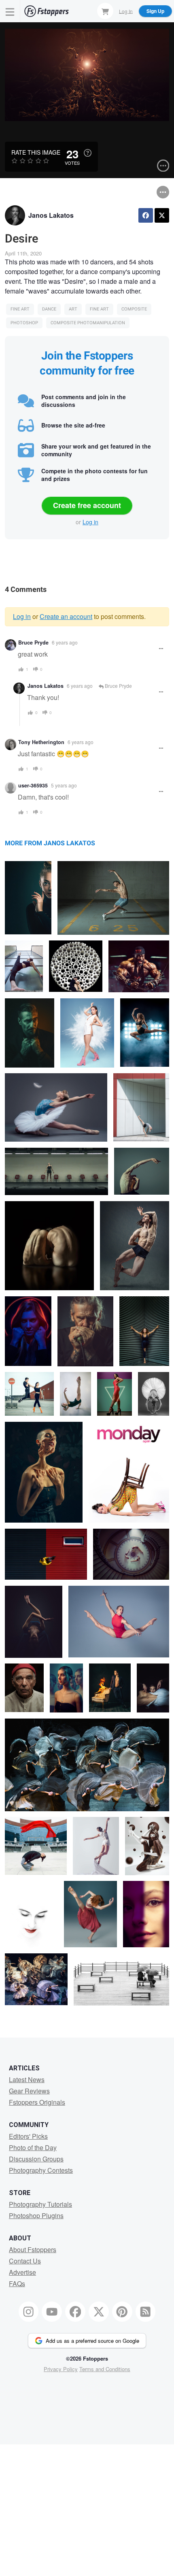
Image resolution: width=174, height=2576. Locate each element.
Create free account (87, 505)
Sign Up (155, 11)
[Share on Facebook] (146, 215)
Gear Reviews (29, 2091)
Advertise (22, 2272)
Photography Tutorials (40, 2204)
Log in (90, 522)
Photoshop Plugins (36, 2215)
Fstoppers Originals (37, 2102)
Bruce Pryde (33, 642)
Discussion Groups (36, 2159)
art (73, 309)
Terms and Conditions (105, 2369)
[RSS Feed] (146, 2312)
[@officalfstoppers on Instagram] (29, 2312)
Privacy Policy (61, 2369)
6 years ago (65, 642)
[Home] (47, 11)
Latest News (27, 2079)
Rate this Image (36, 152)
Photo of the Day (33, 2147)
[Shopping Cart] (105, 11)
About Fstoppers (33, 2249)
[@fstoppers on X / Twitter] (99, 2312)
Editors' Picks (28, 2136)
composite (134, 309)
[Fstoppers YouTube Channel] (52, 2312)
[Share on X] (162, 215)
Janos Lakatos (51, 215)
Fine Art (20, 309)
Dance (49, 309)
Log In (126, 11)
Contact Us (25, 2261)
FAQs (17, 2284)
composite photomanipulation (88, 323)
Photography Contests (41, 2170)
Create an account (66, 616)
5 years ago (64, 785)
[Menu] (10, 11)
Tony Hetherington (41, 742)
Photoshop (24, 323)
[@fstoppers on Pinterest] (122, 2312)
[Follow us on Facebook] (75, 2312)
